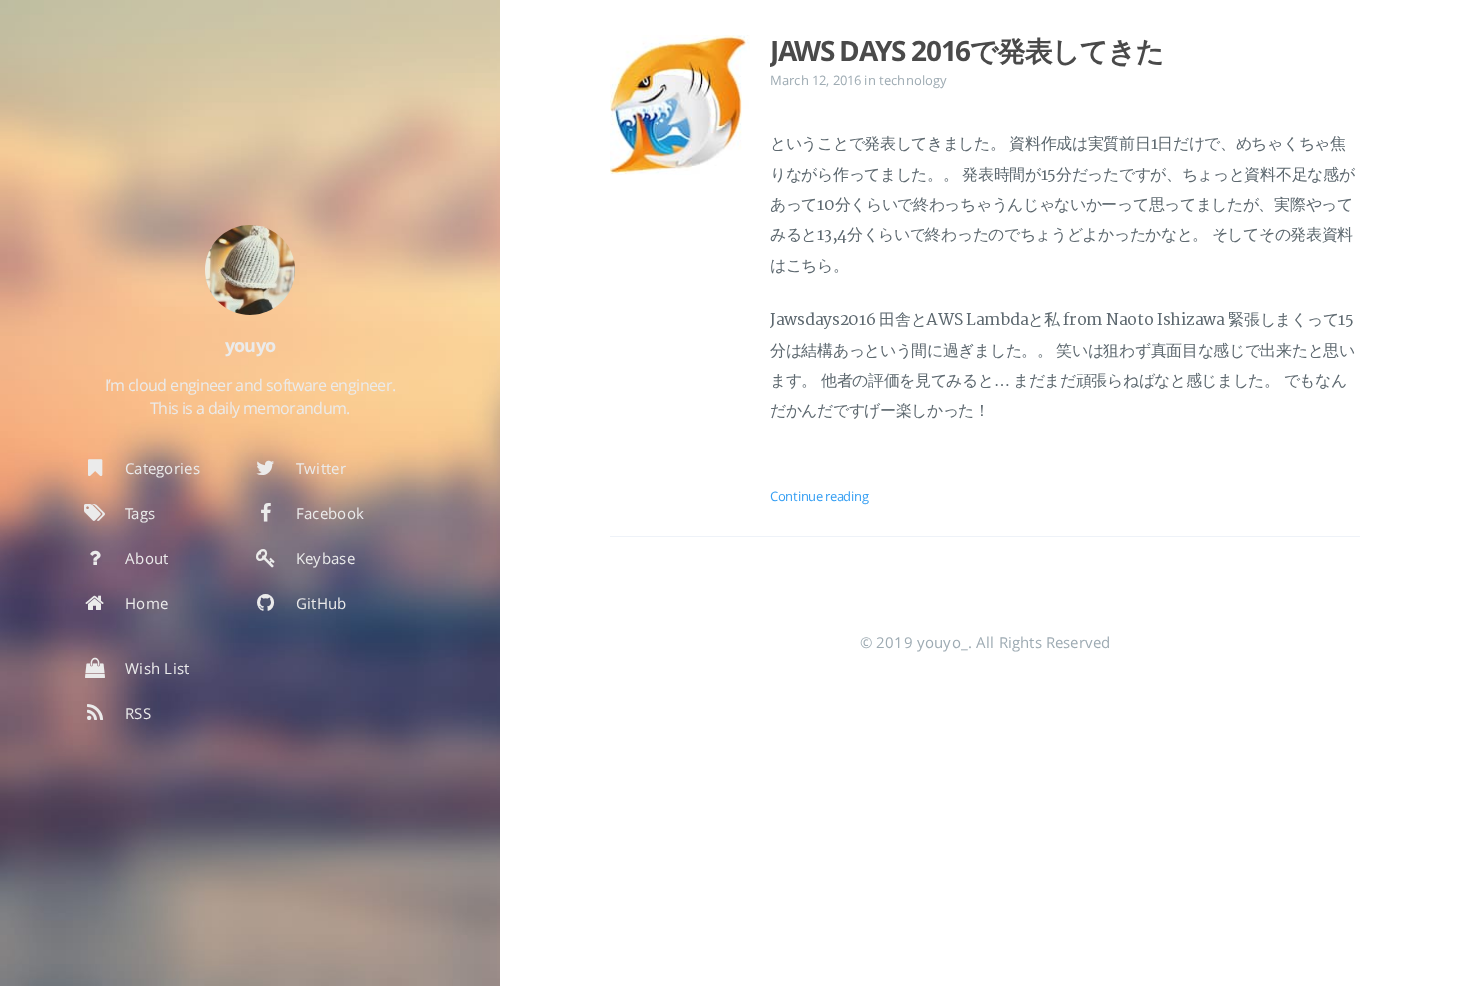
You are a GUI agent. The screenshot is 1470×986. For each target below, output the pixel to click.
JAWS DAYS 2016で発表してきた (966, 50)
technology (913, 80)
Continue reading (819, 496)
